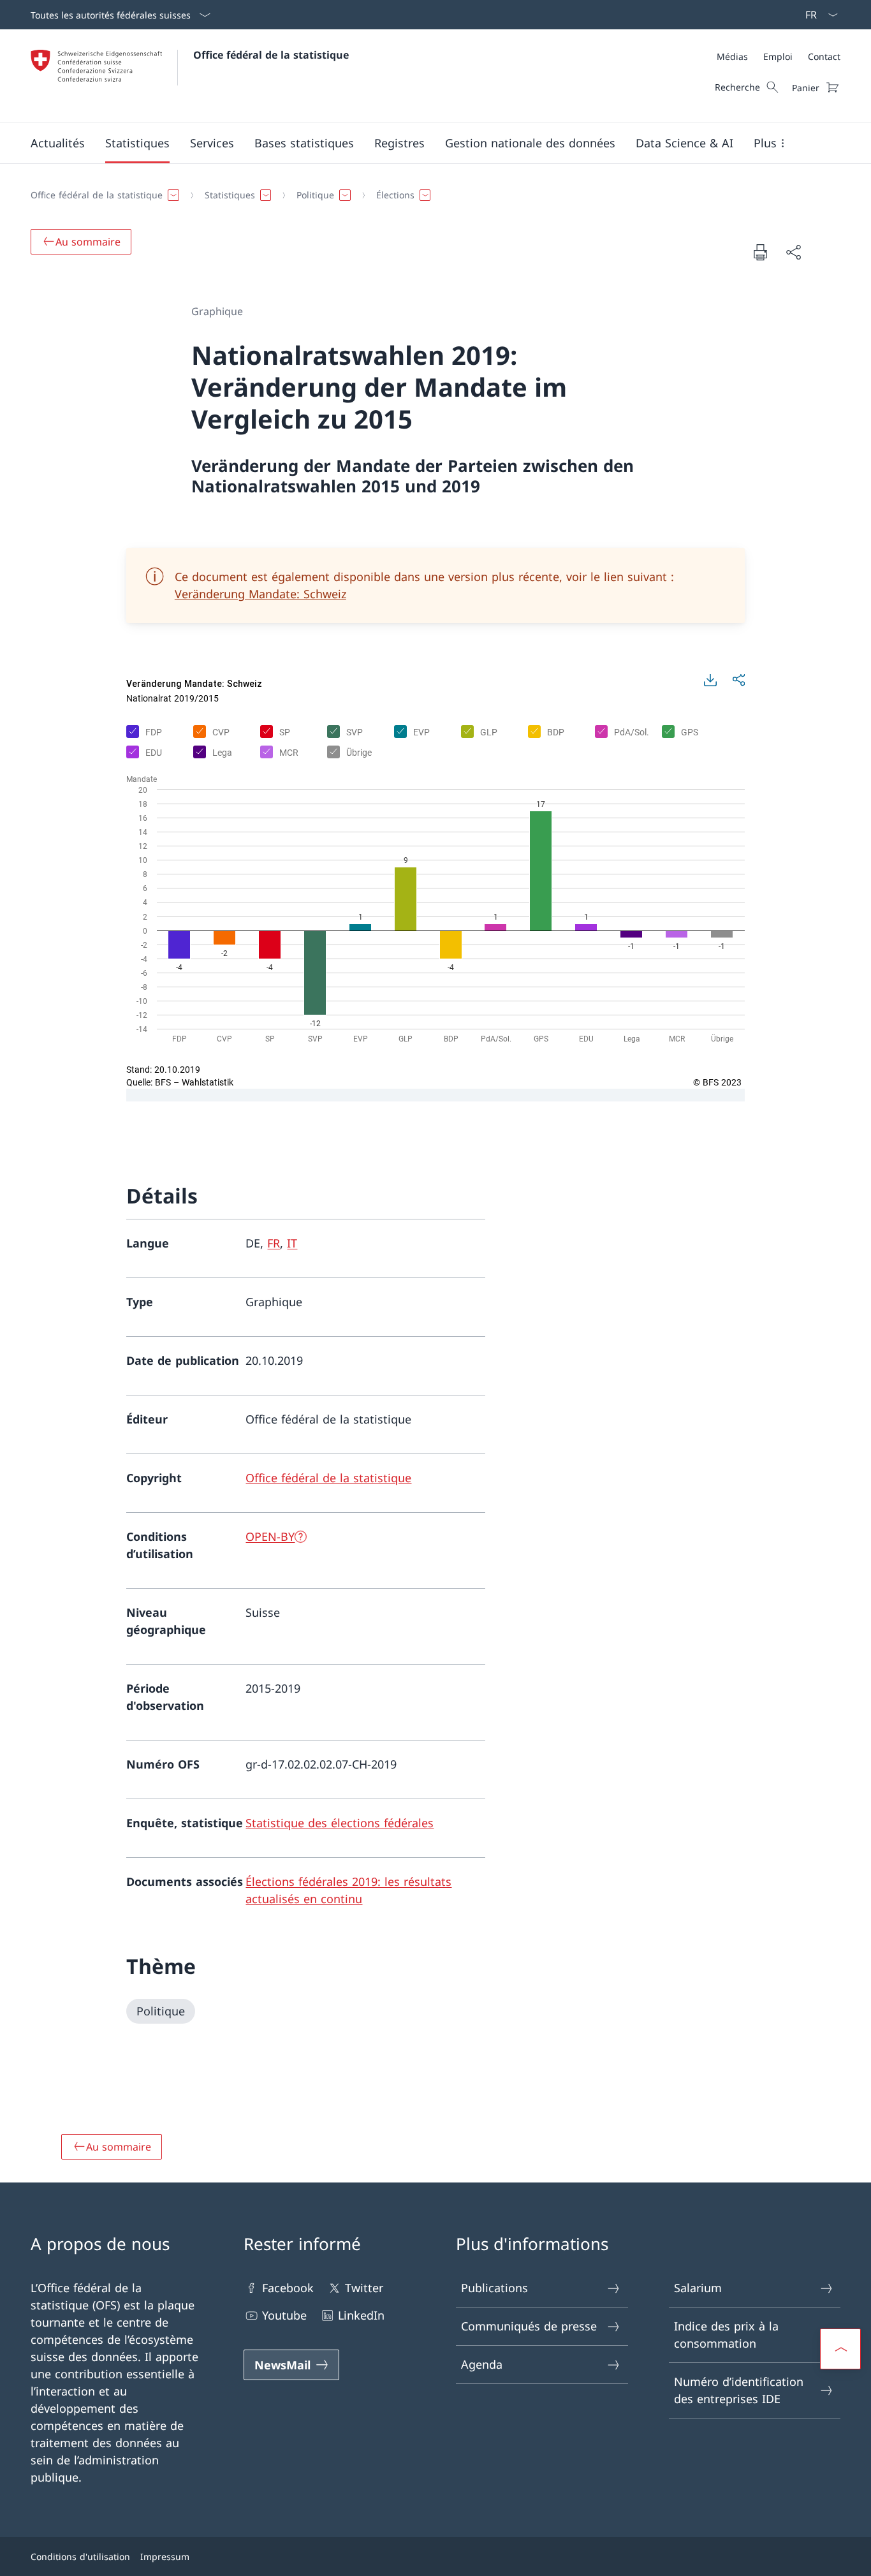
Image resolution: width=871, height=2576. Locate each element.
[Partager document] (793, 252)
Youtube (284, 2315)
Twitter (364, 2288)
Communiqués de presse (529, 2326)
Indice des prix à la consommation (726, 2335)
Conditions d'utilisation (80, 2557)
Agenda (482, 2364)
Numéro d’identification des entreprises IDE (739, 2390)
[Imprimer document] (760, 252)
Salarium (698, 2288)
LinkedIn (361, 2315)
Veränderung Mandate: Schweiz (260, 594)
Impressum (165, 2557)
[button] (58, 143)
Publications (494, 2288)
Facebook (288, 2288)
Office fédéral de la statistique (271, 55)
